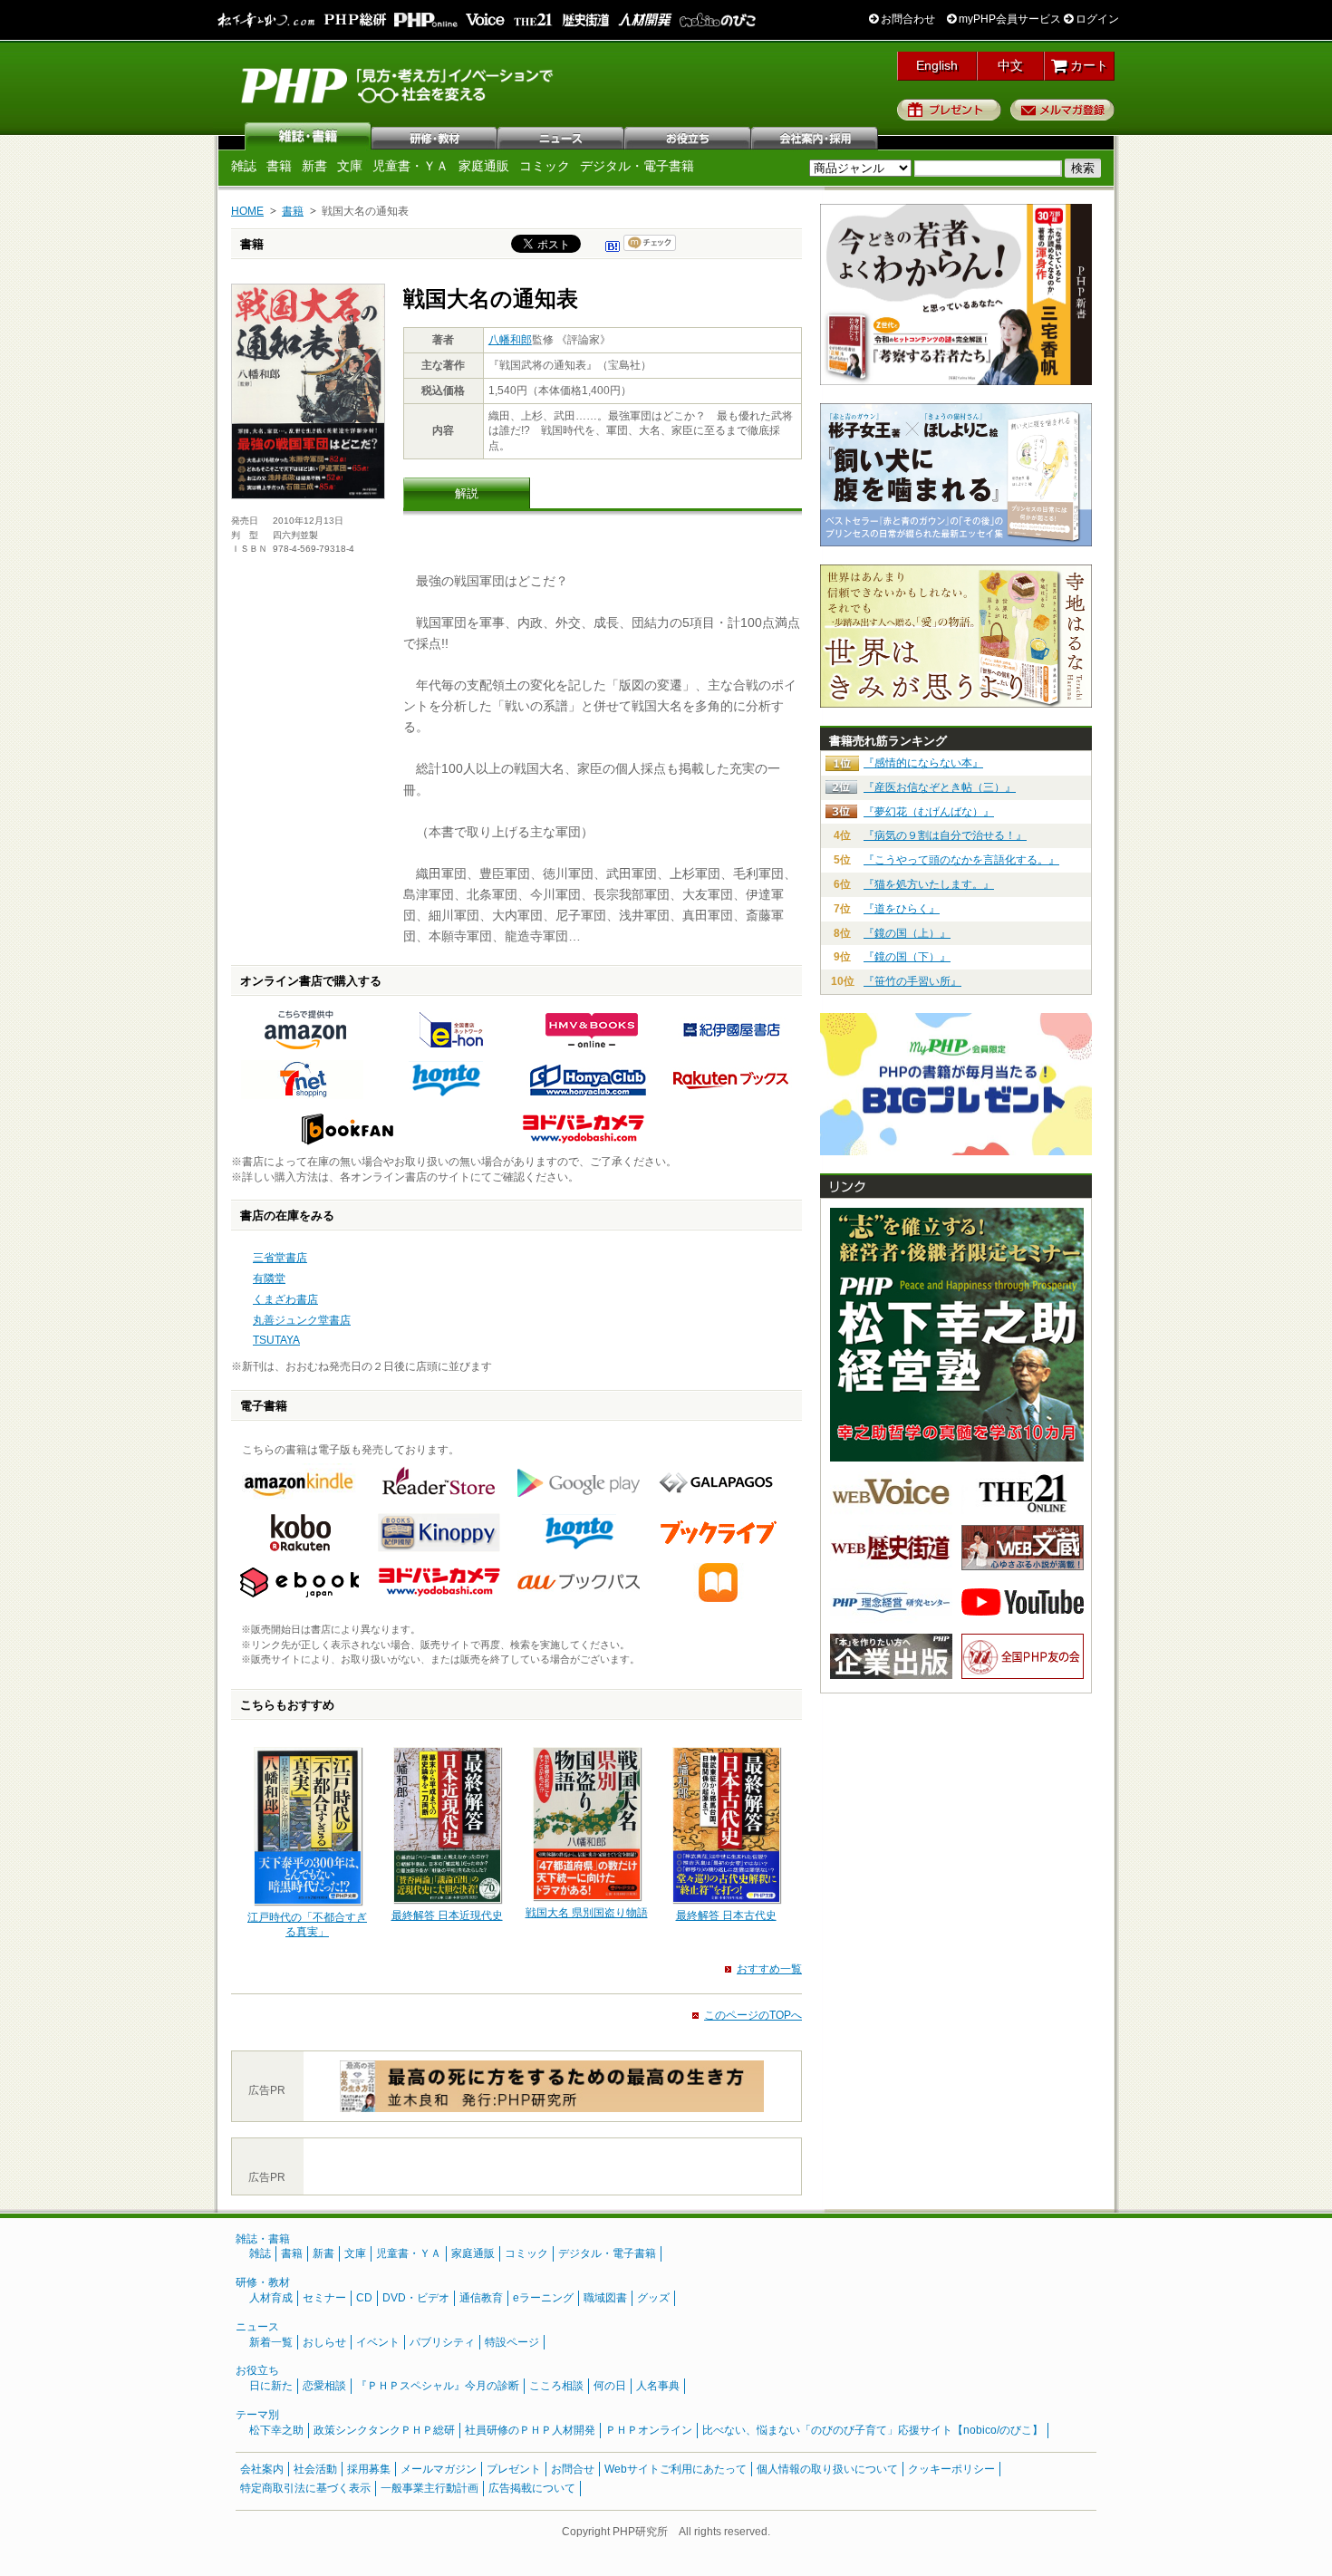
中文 (1010, 65)
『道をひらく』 (902, 909)
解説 (467, 493)
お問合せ (573, 2469)
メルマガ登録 (1062, 110)
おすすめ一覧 (769, 1969)
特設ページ (512, 2342)
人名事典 (658, 2386)
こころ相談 (556, 2386)
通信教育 (481, 2298)
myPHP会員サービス (1009, 19)
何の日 (610, 2386)
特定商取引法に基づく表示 (305, 2488)
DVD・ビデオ (416, 2298)
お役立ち (689, 136)
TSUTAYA (276, 1340)
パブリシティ (442, 2342)
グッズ (653, 2298)
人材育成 (271, 2298)
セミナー (324, 2298)
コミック (545, 166)
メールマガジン (439, 2469)
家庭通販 (484, 166)
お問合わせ (907, 19)
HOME (247, 211)
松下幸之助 (276, 2430)
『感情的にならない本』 (923, 763)
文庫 (350, 166)
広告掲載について (532, 2488)
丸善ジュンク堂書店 (302, 1320)
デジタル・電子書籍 (637, 166)
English (937, 65)
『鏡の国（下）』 (907, 957)
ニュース (562, 136)
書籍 (279, 166)
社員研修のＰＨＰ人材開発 (530, 2430)
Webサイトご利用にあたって (676, 2469)
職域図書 (605, 2298)
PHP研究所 (399, 84)
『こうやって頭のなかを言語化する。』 (961, 860)
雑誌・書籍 (263, 2239)
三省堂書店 (280, 1258)
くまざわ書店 (285, 1299)
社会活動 (315, 2469)
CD (364, 2298)
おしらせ (324, 2342)
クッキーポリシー (951, 2469)
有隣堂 (269, 1278)
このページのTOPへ (753, 2015)
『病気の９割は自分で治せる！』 (945, 835)
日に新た (271, 2386)
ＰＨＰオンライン (649, 2430)
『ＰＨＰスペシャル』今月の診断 (438, 2386)
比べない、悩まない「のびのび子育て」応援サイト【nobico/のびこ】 (873, 2430)
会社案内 (816, 136)
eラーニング (543, 2298)
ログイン (1096, 19)
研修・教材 (435, 136)
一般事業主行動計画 (430, 2488)
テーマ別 (257, 2415)
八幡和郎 (510, 340)
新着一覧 (271, 2342)
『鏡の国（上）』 (907, 933)
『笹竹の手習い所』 (912, 981)
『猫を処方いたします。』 (929, 884)
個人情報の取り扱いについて (827, 2469)
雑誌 (308, 136)
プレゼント (949, 110)
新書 (314, 166)
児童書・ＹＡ (410, 166)
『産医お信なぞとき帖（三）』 (940, 787)
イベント (378, 2342)
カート (1087, 65)
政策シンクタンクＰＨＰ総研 (384, 2430)
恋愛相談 (324, 2386)
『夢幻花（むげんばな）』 (929, 812)
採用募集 (369, 2469)
